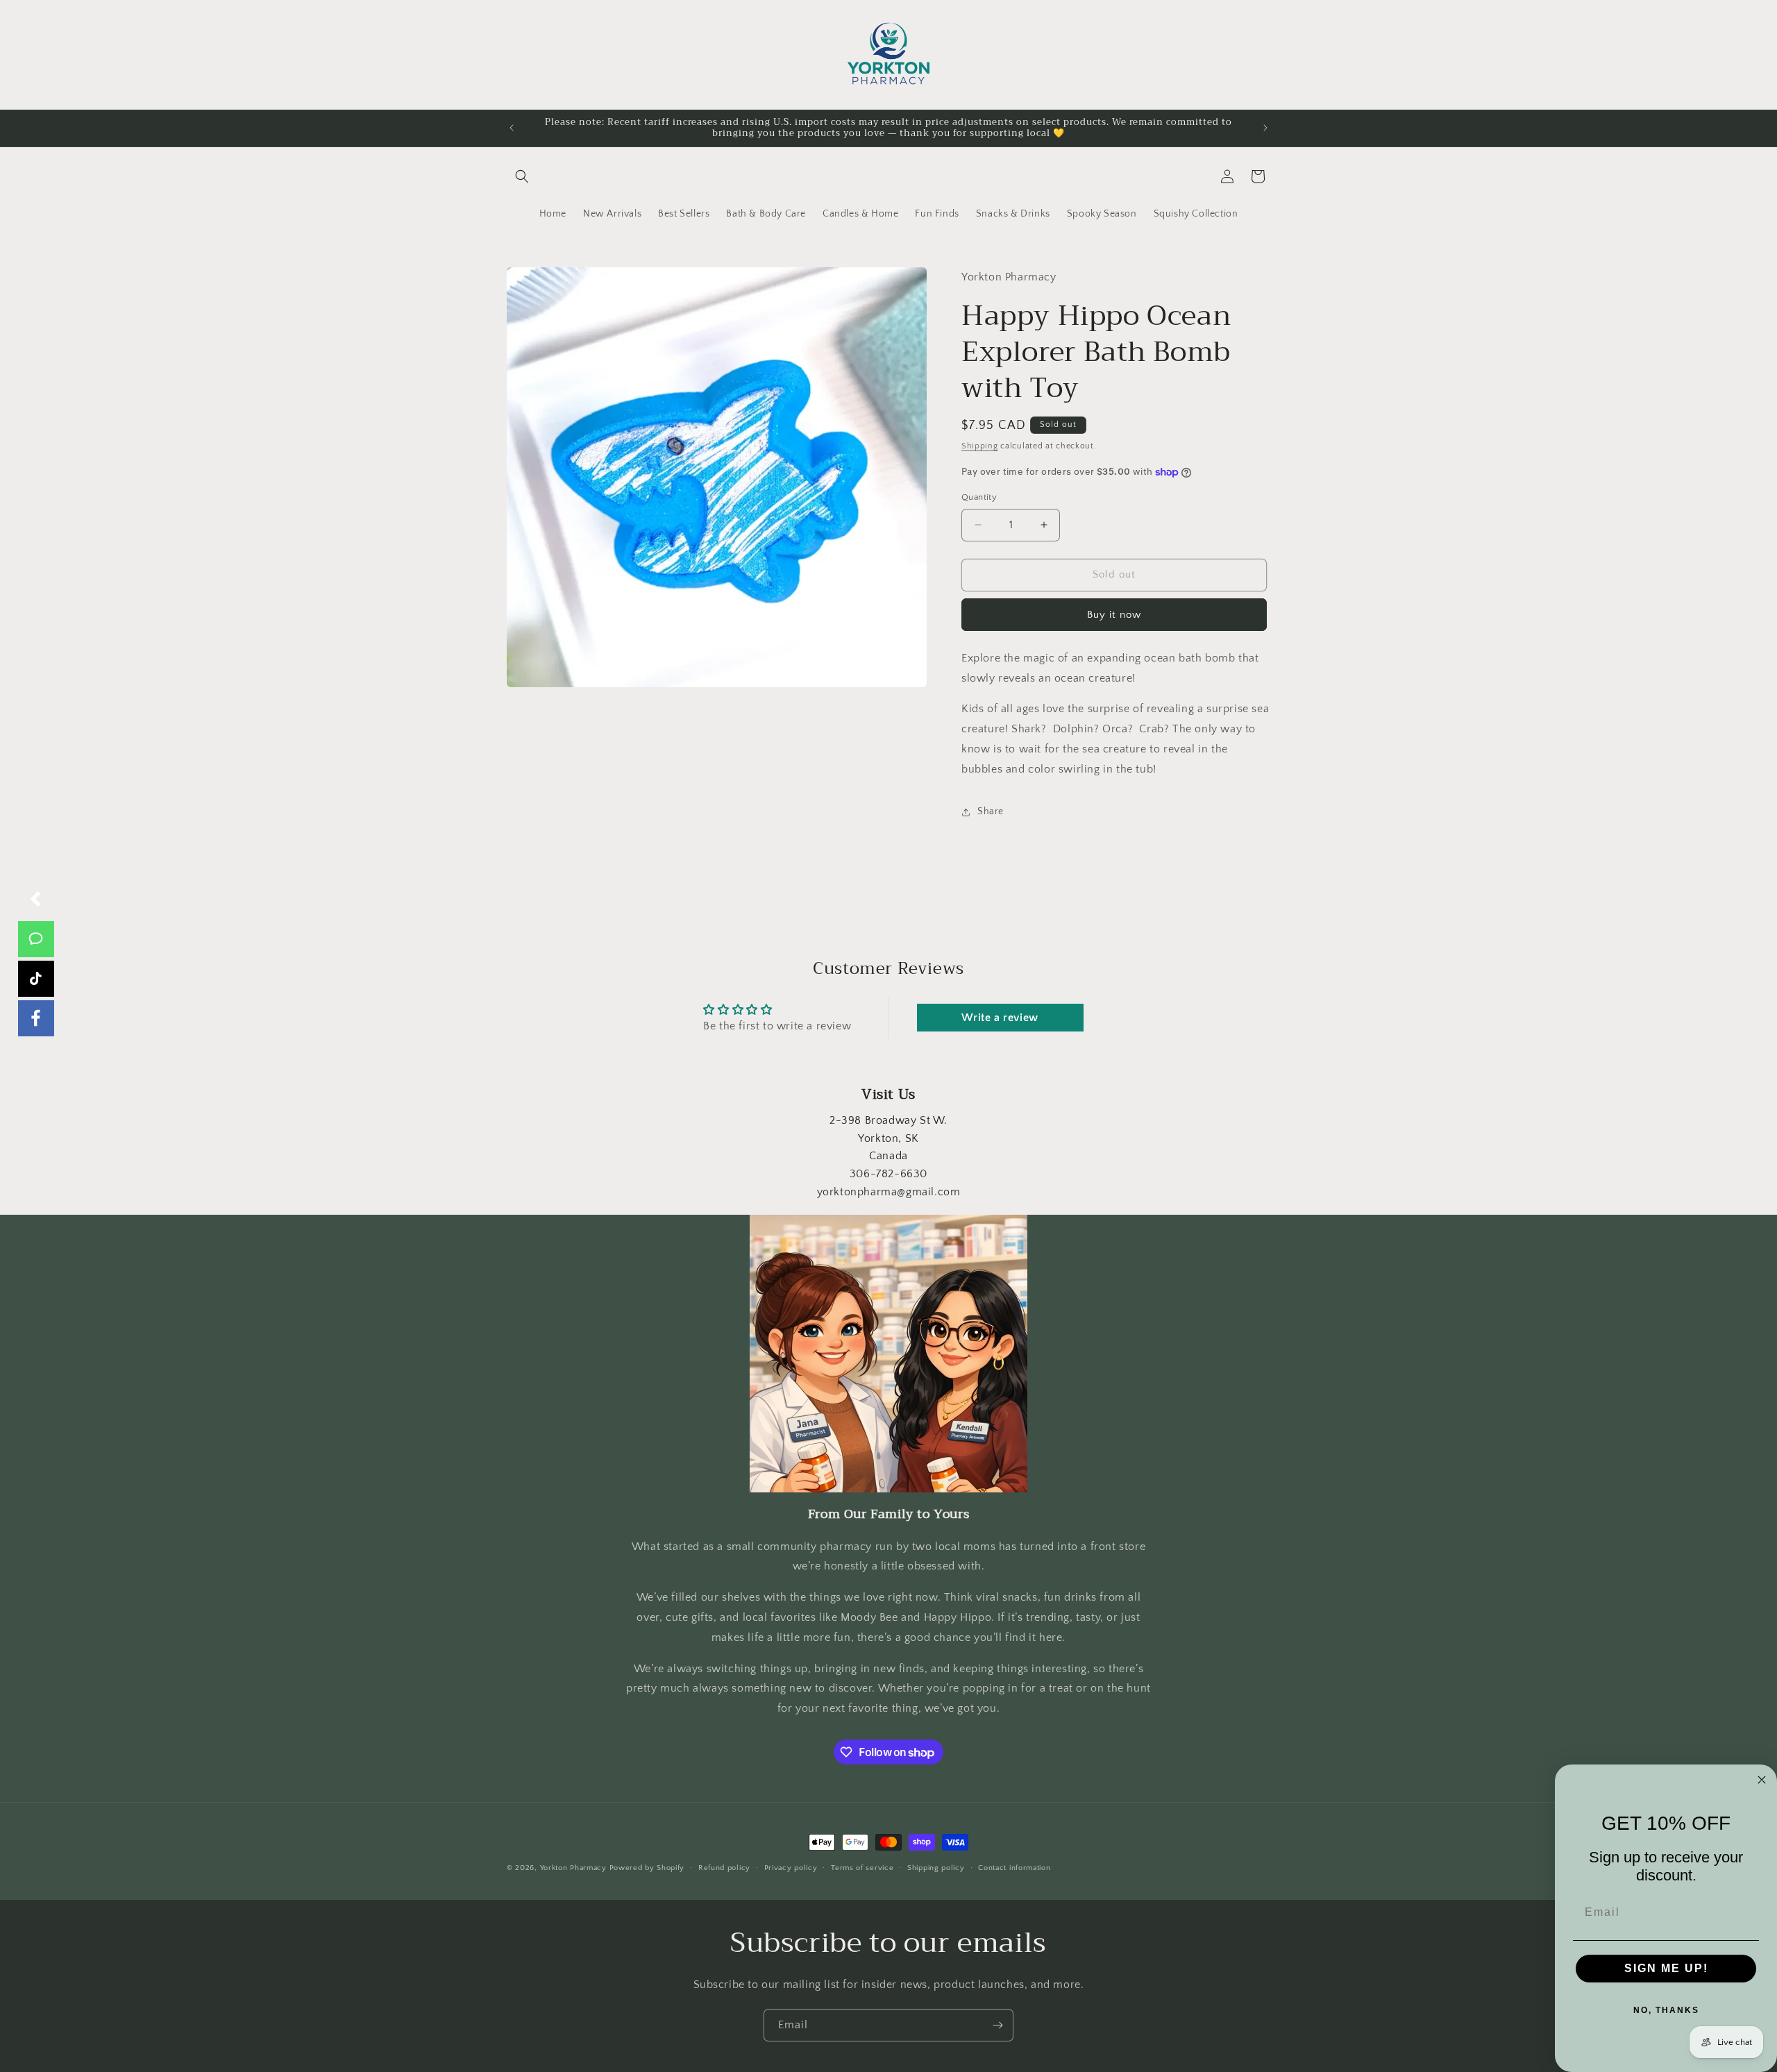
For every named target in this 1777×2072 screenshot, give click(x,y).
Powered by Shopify (647, 1868)
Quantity (979, 497)
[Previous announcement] (512, 128)
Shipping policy (936, 1868)
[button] (522, 176)
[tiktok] (36, 979)
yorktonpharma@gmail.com (889, 1192)
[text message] (36, 939)
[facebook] (36, 1018)
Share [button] (991, 811)
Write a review (1000, 1018)
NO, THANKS (1666, 2010)
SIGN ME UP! (1666, 1968)
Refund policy (724, 1868)
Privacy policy (791, 1868)
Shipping (980, 446)
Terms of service (862, 1868)
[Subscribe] (997, 2025)
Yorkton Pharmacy (573, 1868)
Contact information (1014, 1868)
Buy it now (1114, 615)
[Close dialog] (1762, 1780)
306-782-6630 (888, 1174)
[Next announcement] (1265, 128)
